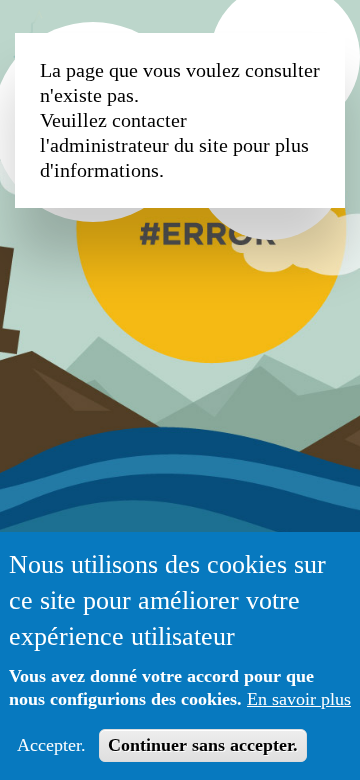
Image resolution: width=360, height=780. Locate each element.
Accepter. (51, 745)
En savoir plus (299, 699)
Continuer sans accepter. (203, 745)
